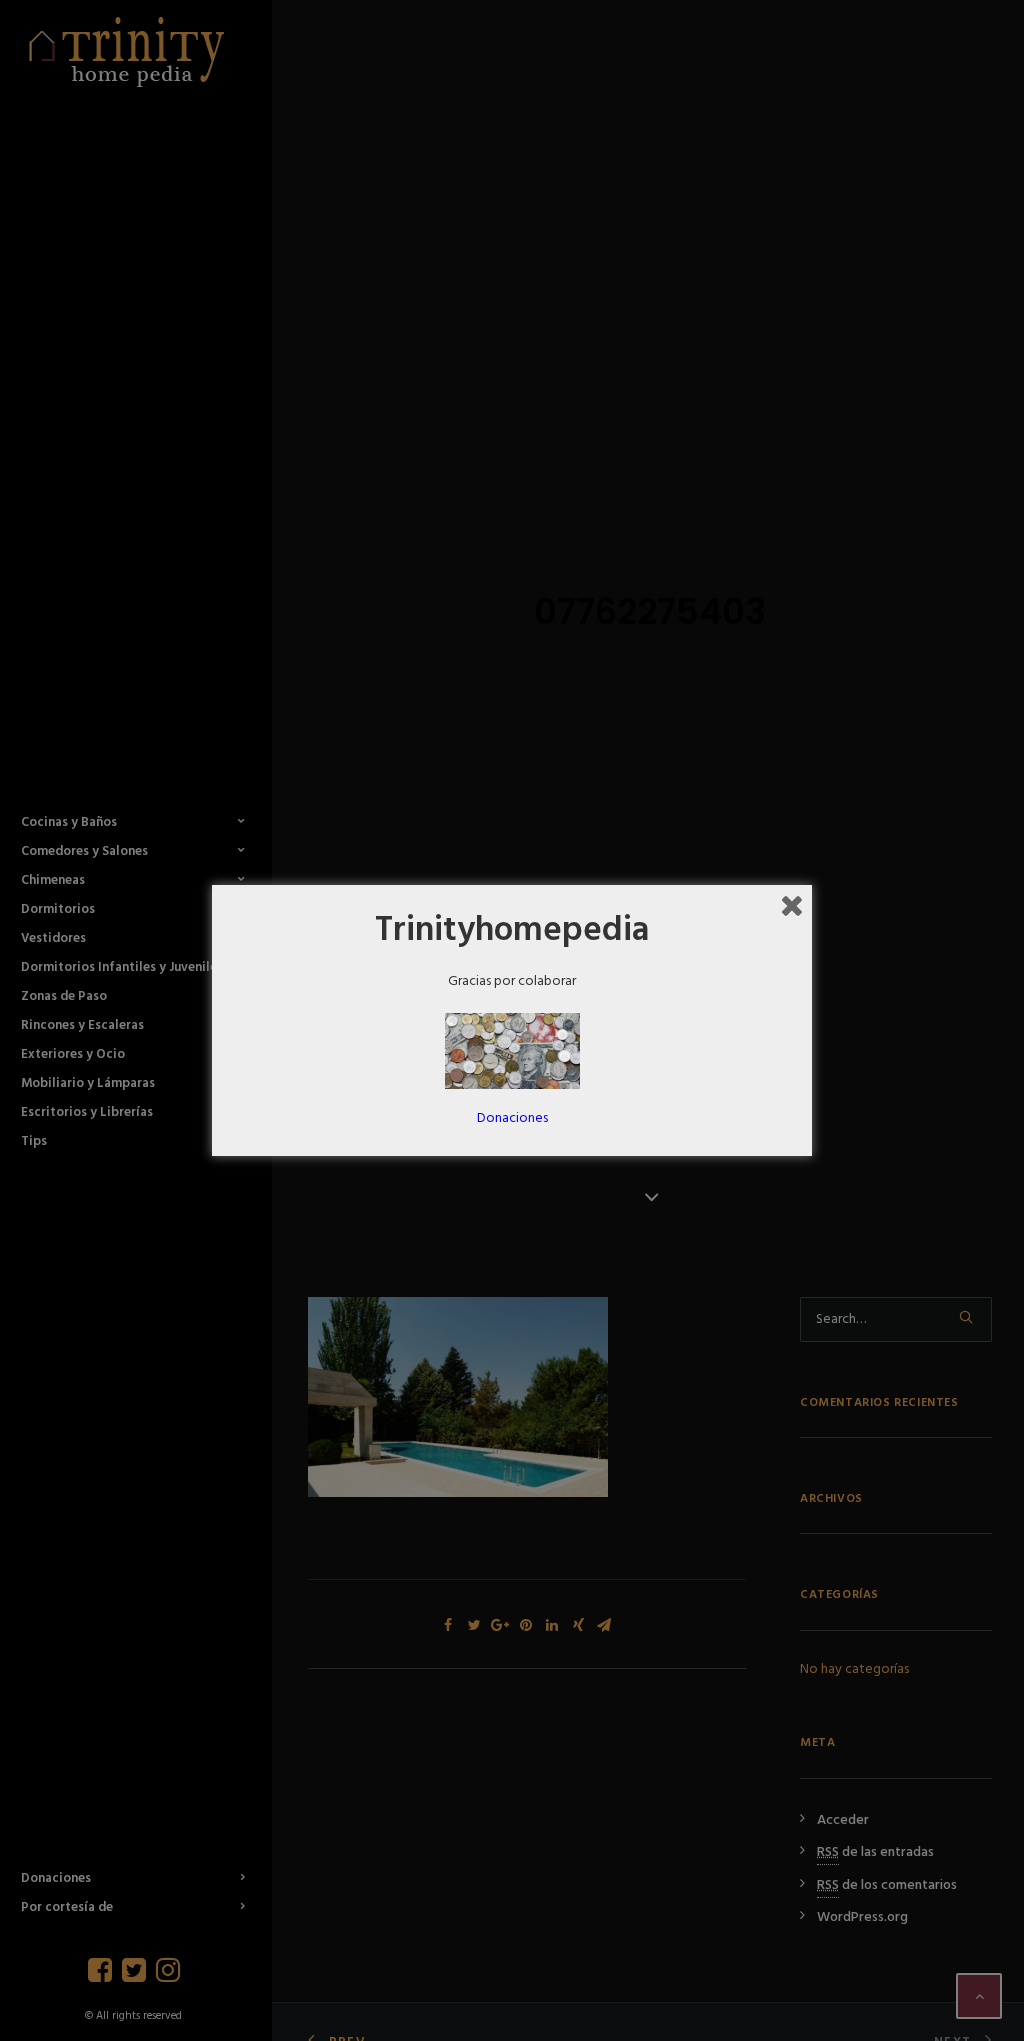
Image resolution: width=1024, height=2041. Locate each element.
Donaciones (512, 1118)
